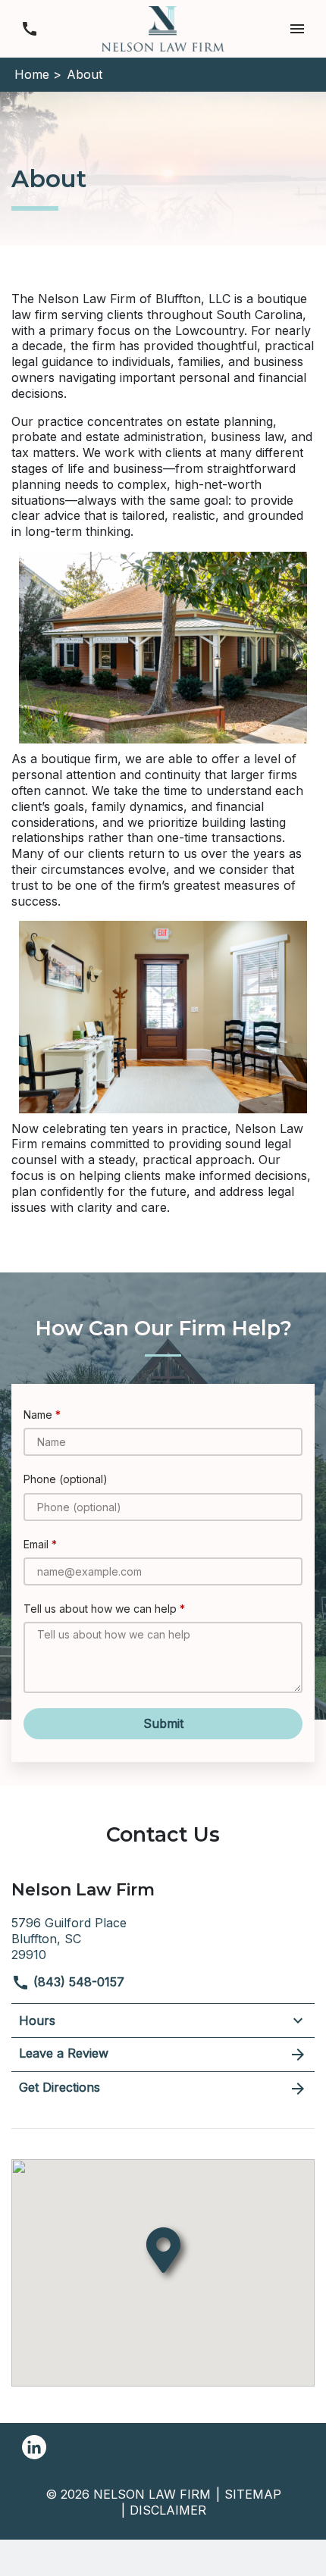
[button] (297, 28)
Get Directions (60, 2087)
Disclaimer (168, 2510)
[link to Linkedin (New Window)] (34, 2447)
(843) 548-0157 (77, 1982)
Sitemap (253, 2494)
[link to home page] (163, 27)
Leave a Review (64, 2053)
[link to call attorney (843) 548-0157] (29, 28)
